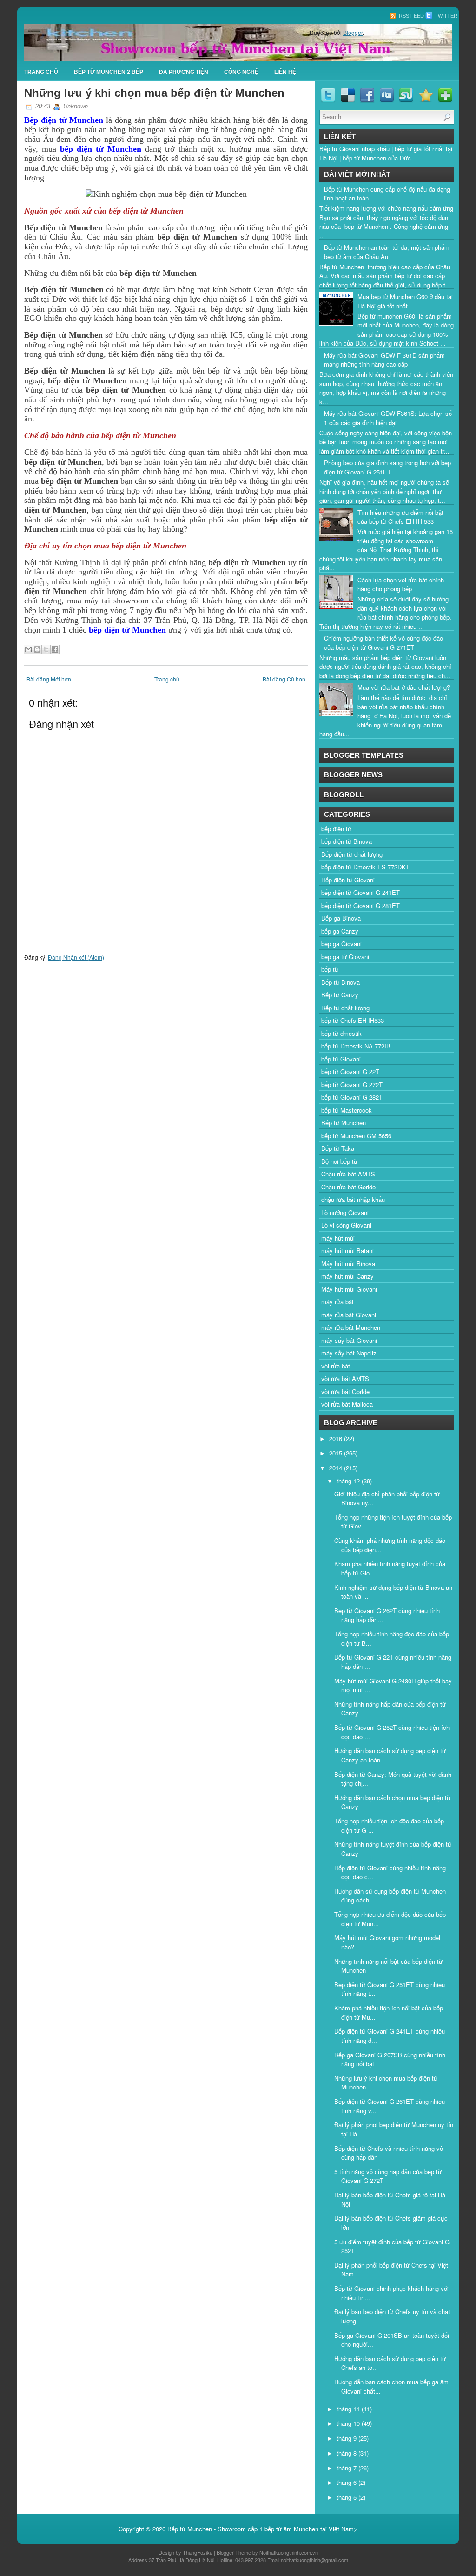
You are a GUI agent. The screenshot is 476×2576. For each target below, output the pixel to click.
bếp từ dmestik (341, 1033)
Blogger (353, 32)
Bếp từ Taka (338, 1148)
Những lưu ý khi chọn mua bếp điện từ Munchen (154, 93)
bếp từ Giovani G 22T (350, 1071)
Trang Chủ (41, 72)
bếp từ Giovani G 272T (352, 1084)
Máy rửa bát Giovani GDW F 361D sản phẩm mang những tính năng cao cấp (384, 360)
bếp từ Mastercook (347, 1110)
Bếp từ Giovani (340, 149)
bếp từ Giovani (341, 1059)
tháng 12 (349, 1481)
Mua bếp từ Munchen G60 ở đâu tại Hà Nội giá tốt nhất (405, 301)
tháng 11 (349, 2409)
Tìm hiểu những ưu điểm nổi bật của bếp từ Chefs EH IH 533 (400, 517)
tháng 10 (349, 2423)
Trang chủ (167, 679)
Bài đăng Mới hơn (49, 679)
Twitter (445, 16)
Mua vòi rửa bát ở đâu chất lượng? (404, 687)
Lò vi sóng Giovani (346, 1225)
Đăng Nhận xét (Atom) (76, 957)
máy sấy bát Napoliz (349, 1353)
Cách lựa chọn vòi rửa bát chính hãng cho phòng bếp (401, 584)
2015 (337, 1453)
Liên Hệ (285, 72)
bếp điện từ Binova (347, 841)
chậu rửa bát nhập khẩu (353, 1199)
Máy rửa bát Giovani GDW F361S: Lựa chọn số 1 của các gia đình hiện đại (388, 418)
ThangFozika (198, 2552)
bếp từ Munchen (364, 158)
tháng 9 (347, 2438)
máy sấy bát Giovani (349, 1340)
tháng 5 (347, 2497)
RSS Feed (411, 16)
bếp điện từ (336, 829)
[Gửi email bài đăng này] (28, 649)
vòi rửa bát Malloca (347, 1404)
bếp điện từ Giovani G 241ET (360, 892)
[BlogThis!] (37, 649)
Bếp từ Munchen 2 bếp (109, 72)
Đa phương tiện (184, 72)
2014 (337, 1468)
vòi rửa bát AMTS (345, 1378)
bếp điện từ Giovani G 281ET (360, 905)
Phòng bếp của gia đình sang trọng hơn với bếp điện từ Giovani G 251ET (387, 467)
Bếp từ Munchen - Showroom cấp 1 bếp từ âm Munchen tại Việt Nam (261, 2529)
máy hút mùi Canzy (347, 1276)
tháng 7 (347, 2468)
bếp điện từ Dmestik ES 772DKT (365, 867)
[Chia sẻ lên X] (46, 649)
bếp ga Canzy (340, 931)
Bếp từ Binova (340, 982)
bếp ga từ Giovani (345, 957)
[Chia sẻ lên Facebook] (55, 649)
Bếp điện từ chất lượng (352, 854)
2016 (337, 1438)
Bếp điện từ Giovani (348, 880)
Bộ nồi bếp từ (339, 1161)
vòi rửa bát (336, 1366)
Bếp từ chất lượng (345, 1008)
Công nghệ (241, 72)
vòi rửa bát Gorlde (345, 1391)
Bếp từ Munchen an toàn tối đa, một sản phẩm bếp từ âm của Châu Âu (387, 252)
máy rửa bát (337, 1302)
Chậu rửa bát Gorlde (348, 1187)
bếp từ (330, 969)
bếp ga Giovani (341, 944)
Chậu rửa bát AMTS (348, 1174)
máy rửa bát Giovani (349, 1315)
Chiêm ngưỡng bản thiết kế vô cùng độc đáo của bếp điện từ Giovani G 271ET (383, 643)
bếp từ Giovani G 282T (352, 1097)
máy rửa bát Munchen (351, 1327)
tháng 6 (347, 2482)
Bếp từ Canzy (340, 995)
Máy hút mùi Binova (348, 1264)
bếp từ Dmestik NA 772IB (356, 1046)
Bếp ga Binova (341, 918)
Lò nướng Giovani (345, 1212)
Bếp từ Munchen (344, 1123)
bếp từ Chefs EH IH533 (353, 1020)
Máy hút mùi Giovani (349, 1289)
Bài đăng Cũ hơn (284, 679)
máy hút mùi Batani (347, 1251)
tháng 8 (347, 2453)
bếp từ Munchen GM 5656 (356, 1136)
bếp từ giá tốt (413, 149)
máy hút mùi (338, 1238)
